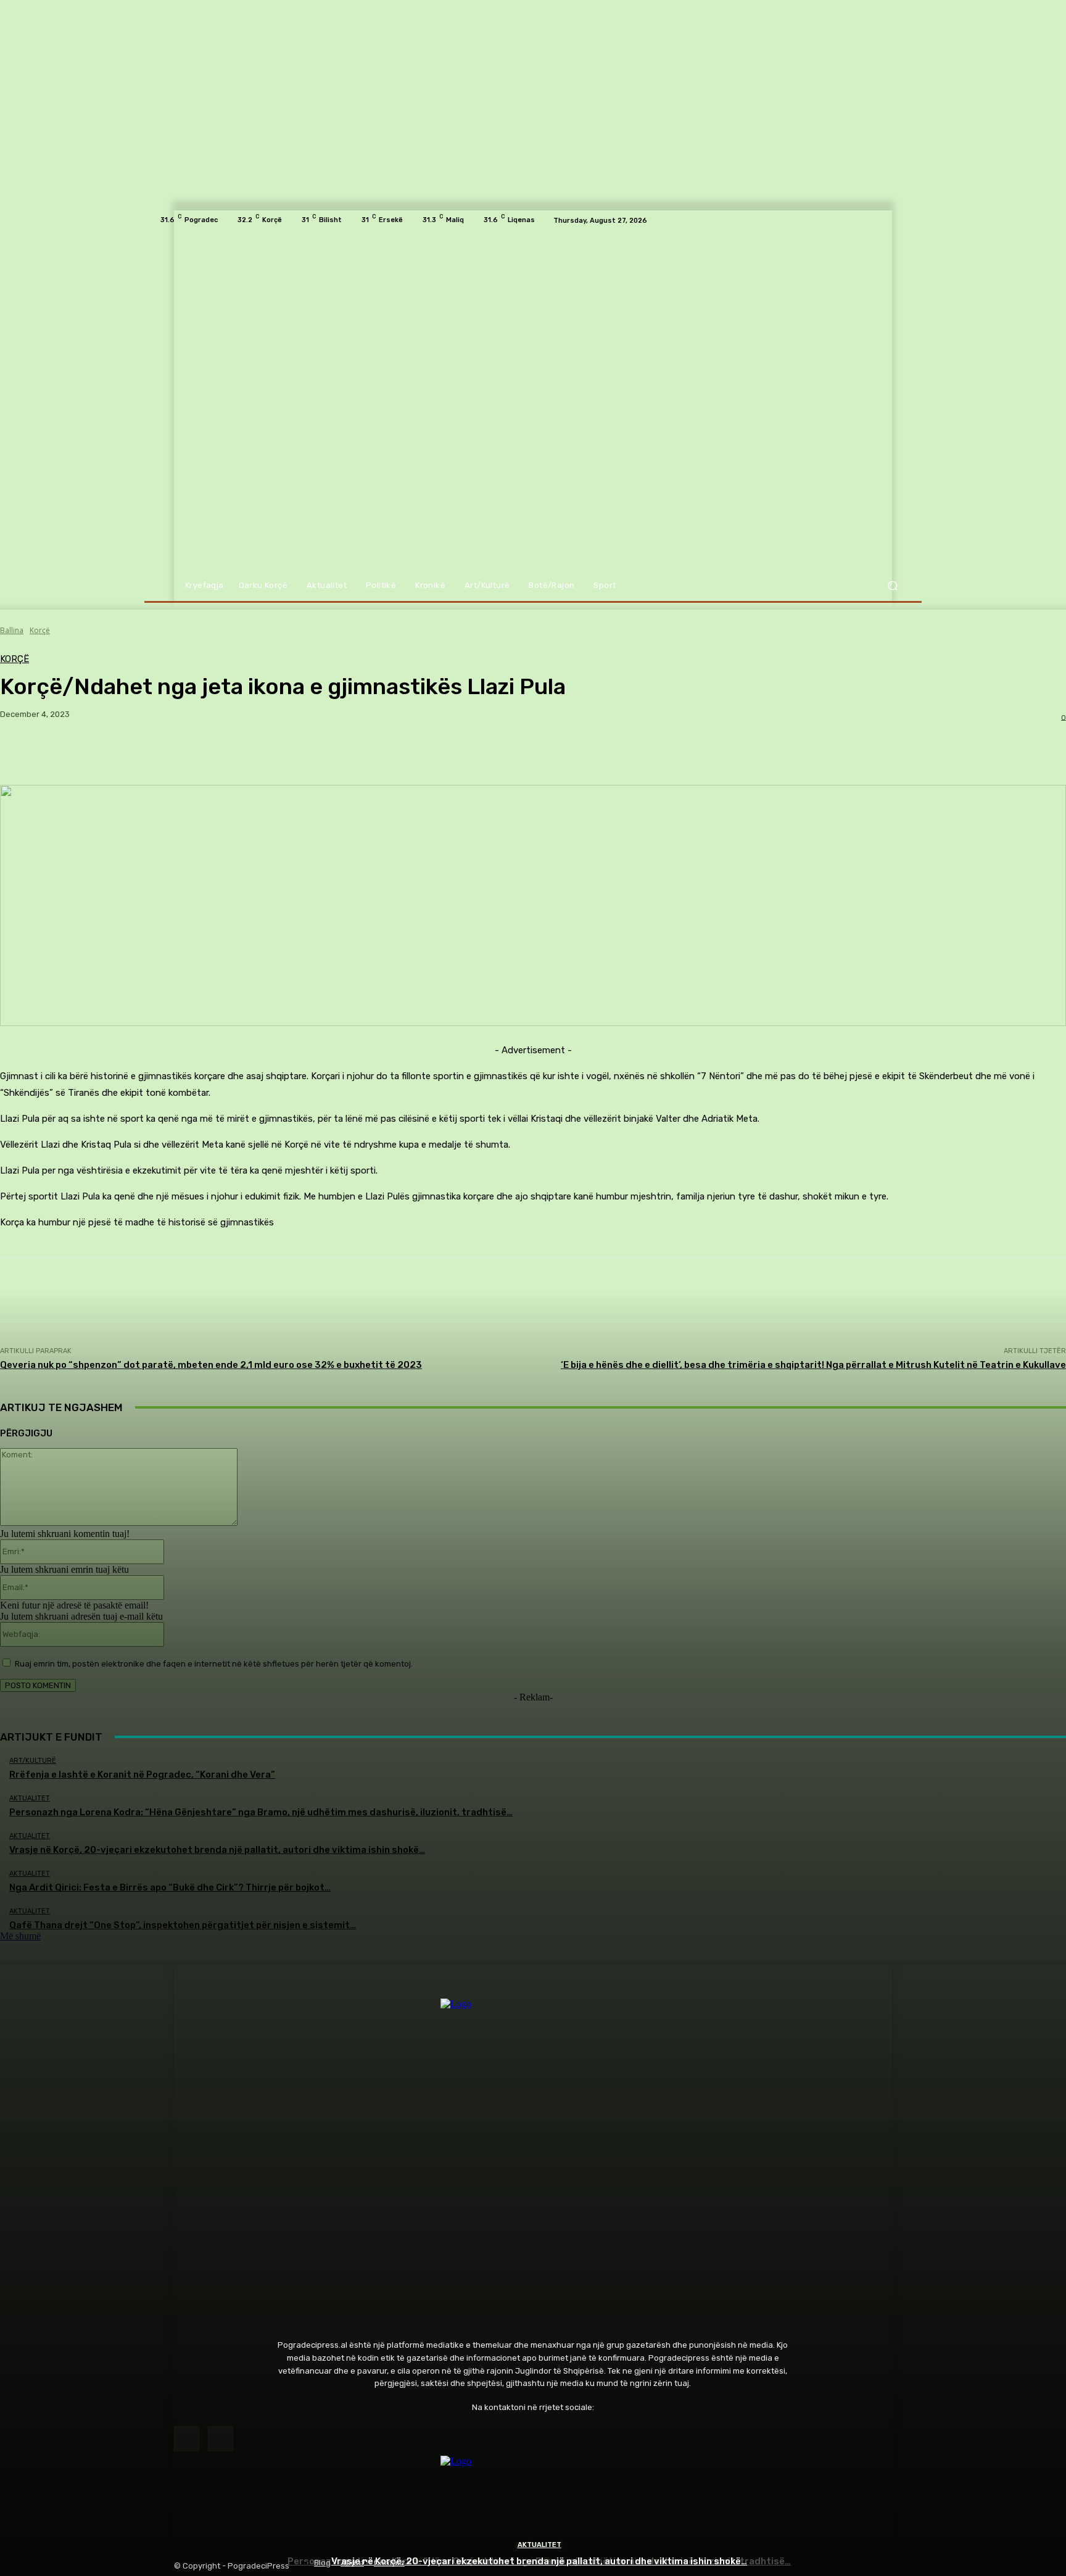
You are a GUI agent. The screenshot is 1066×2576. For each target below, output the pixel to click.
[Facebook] (187, 2439)
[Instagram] (221, 2439)
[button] (892, 586)
